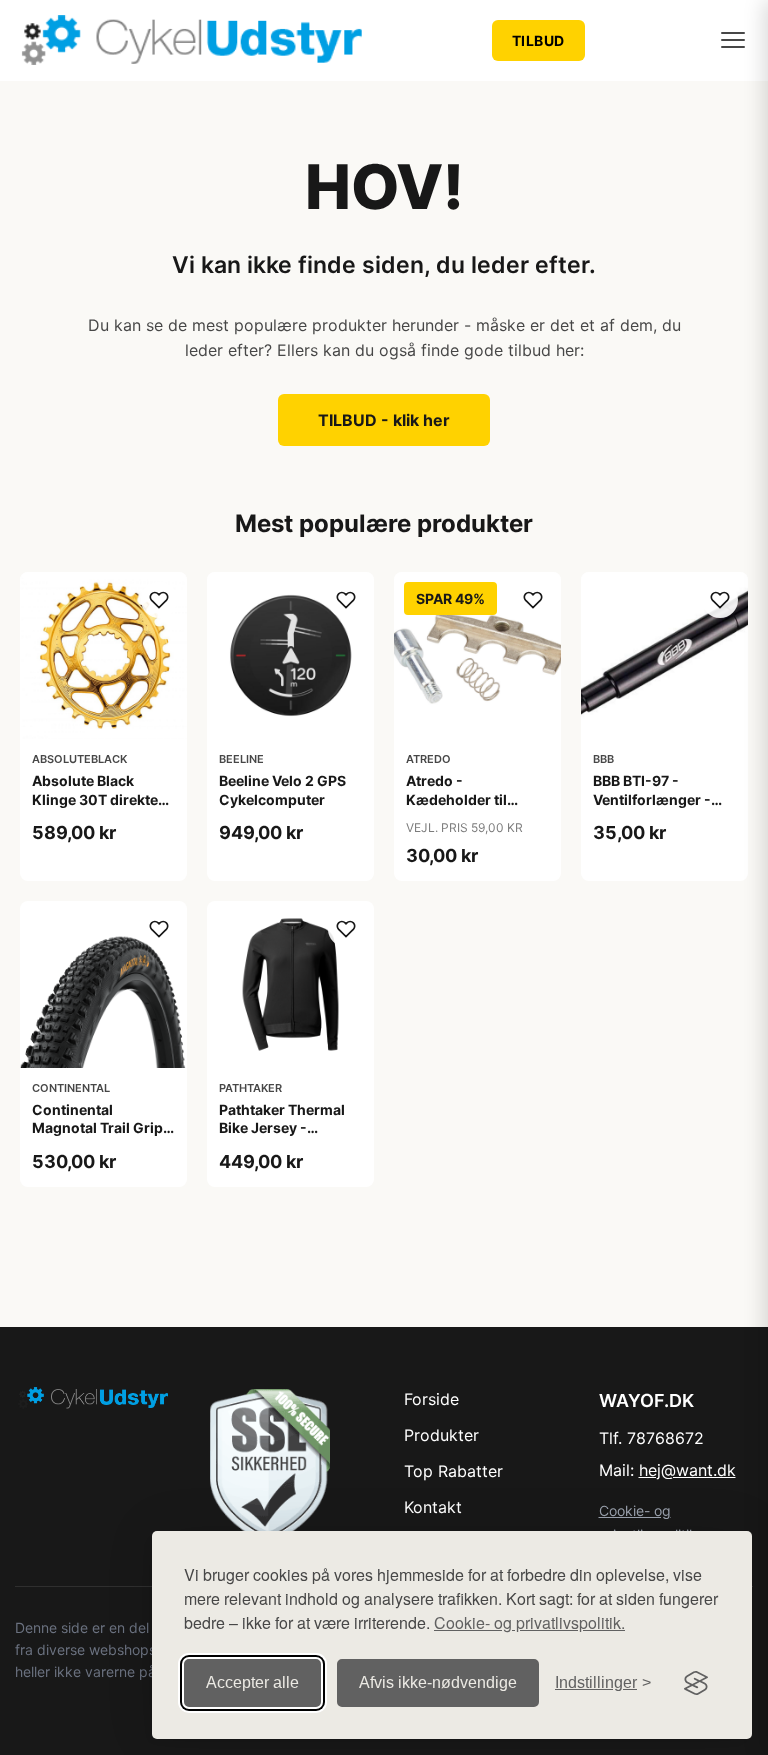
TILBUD (538, 40)
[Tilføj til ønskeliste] (159, 600)
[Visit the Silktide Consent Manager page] (696, 1683)
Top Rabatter (453, 1471)
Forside (431, 1399)
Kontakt (433, 1507)
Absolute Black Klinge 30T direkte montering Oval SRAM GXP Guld (95, 808)
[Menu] (733, 40)
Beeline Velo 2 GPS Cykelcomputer (282, 789)
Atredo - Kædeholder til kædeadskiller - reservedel (459, 808)
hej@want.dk (687, 1470)
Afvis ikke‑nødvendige (438, 1682)
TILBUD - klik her (384, 420)
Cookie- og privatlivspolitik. (529, 1622)
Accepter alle (252, 1682)
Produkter (441, 1435)
